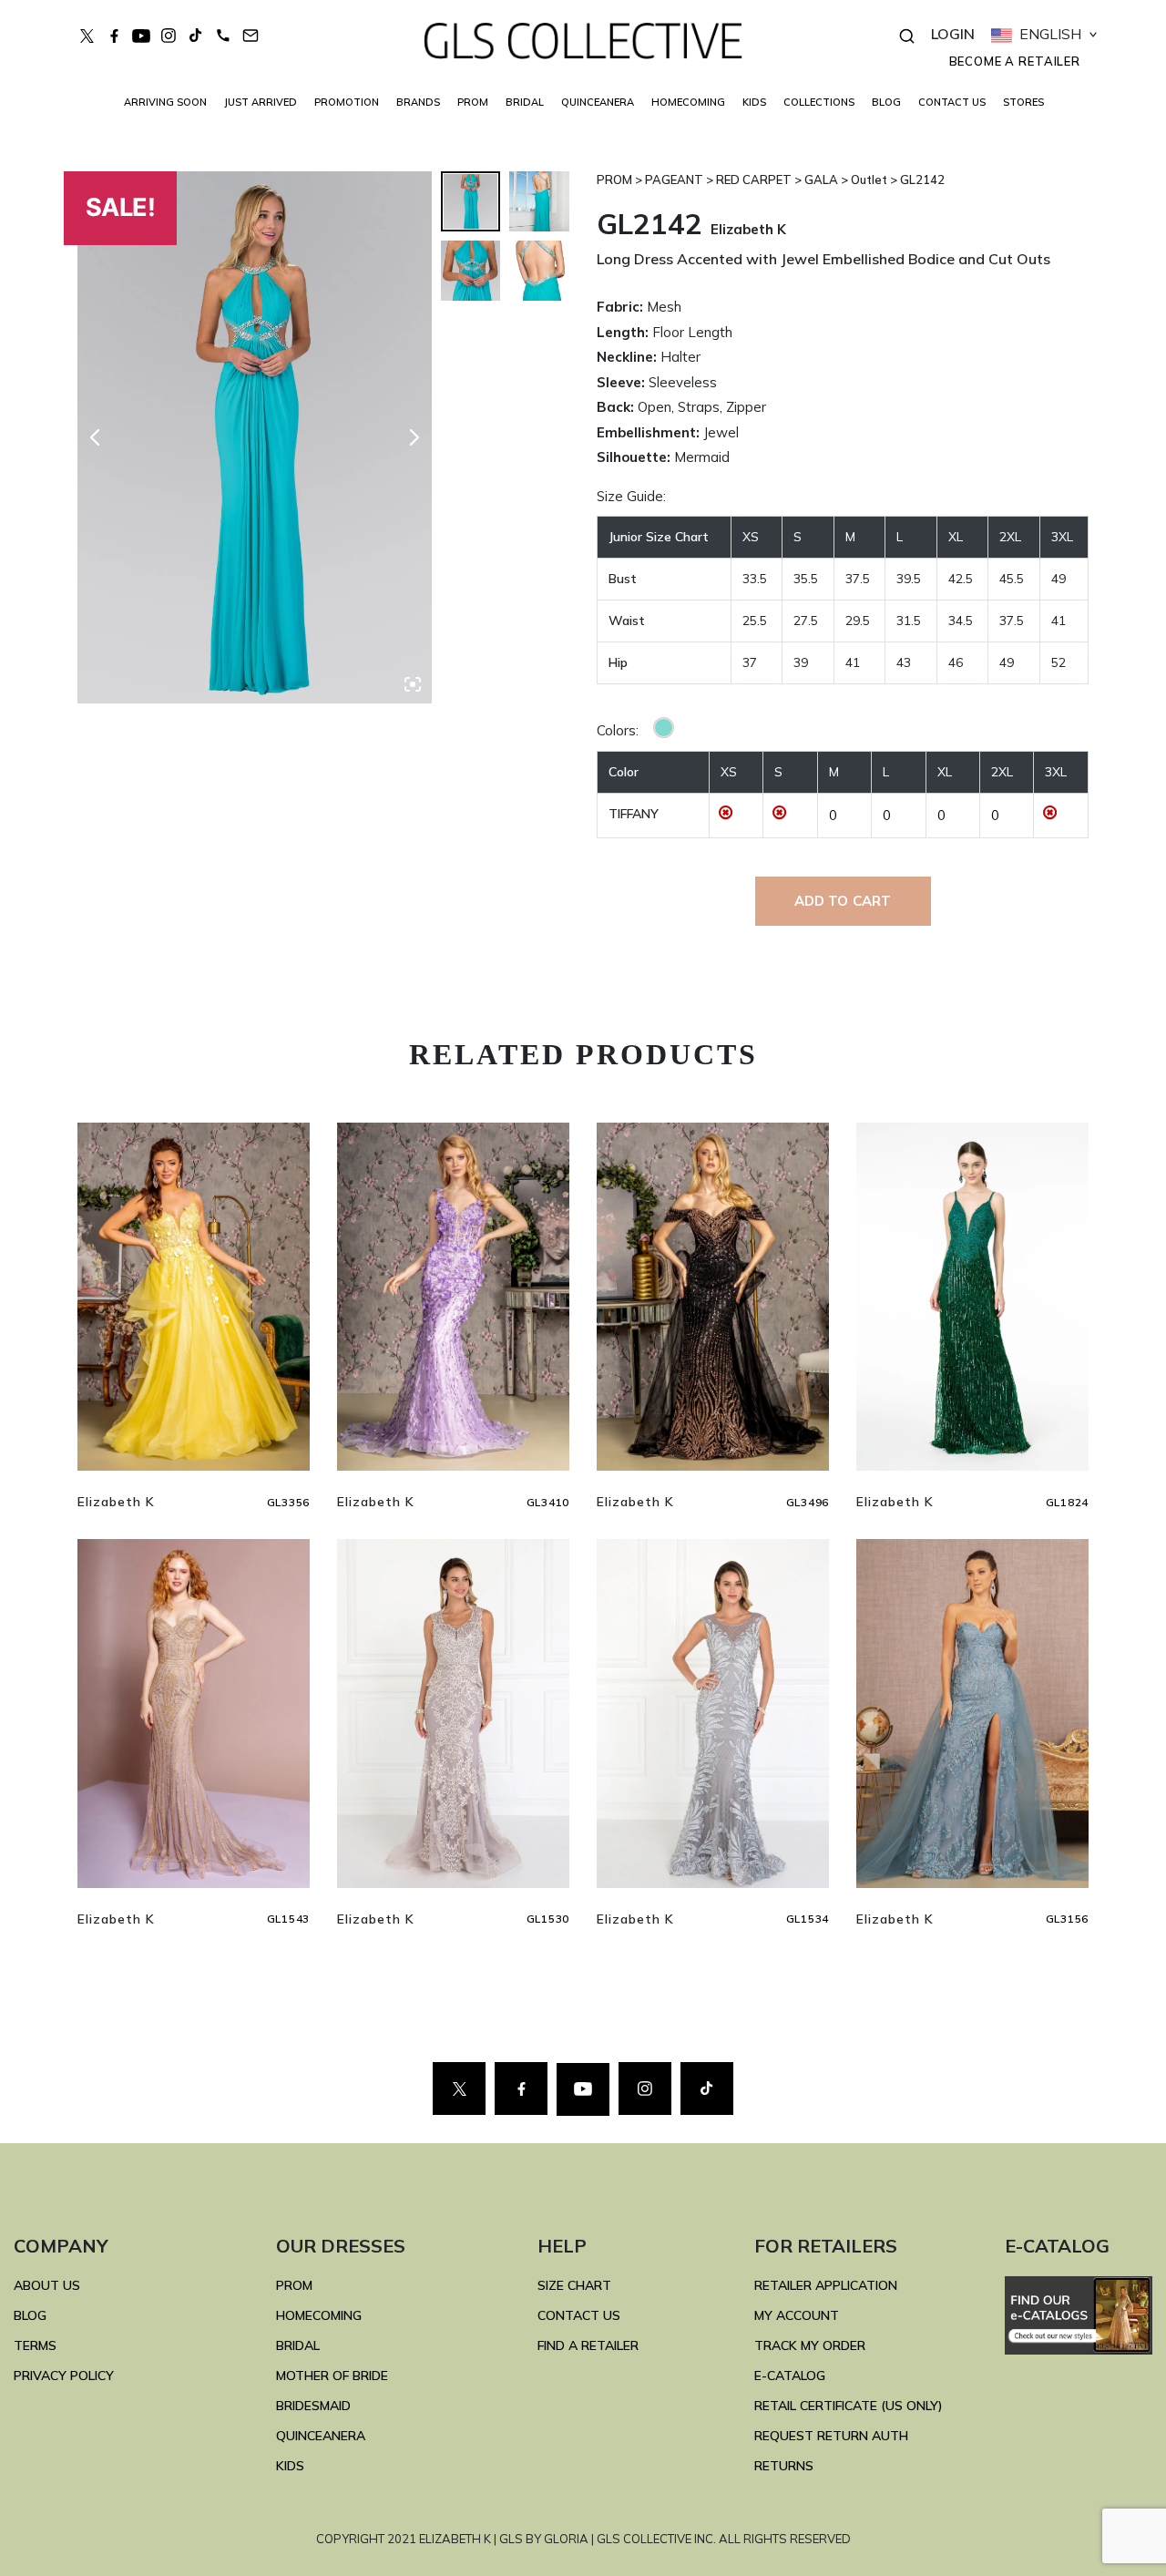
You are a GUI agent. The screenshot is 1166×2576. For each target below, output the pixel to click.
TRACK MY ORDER (810, 2345)
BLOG (886, 102)
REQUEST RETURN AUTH (831, 2436)
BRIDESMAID (313, 2406)
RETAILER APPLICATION (826, 2285)
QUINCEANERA (598, 102)
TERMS (35, 2345)
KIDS (754, 102)
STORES (1023, 102)
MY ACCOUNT (797, 2315)
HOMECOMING (688, 102)
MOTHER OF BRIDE (332, 2376)
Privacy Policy (64, 2376)
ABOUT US (47, 2285)
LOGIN (953, 34)
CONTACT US (952, 102)
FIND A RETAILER (588, 2345)
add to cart (843, 901)
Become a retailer (1015, 61)
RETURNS (784, 2466)
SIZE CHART (574, 2285)
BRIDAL (298, 2345)
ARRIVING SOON (165, 102)
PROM (473, 102)
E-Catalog (790, 2376)
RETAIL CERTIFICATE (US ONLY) (849, 2406)
